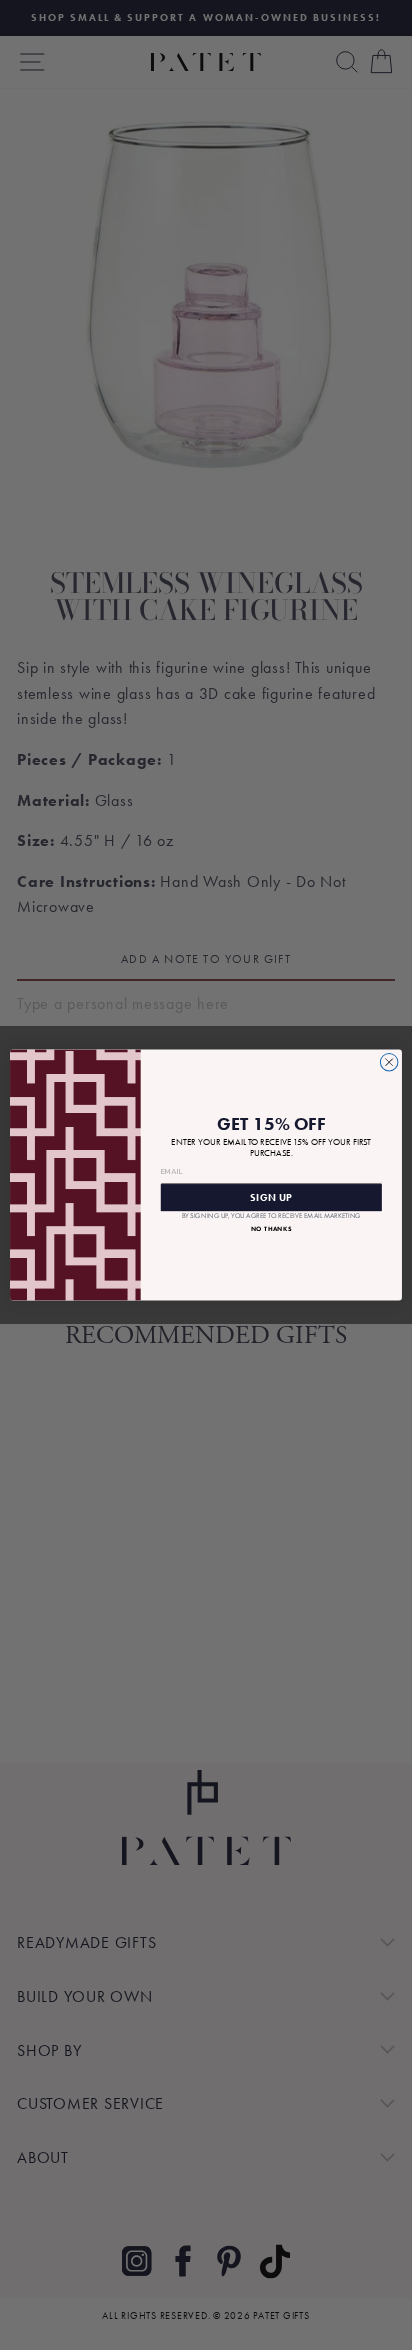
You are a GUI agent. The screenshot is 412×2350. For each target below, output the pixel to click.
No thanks (271, 1228)
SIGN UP (271, 1197)
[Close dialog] (389, 1062)
